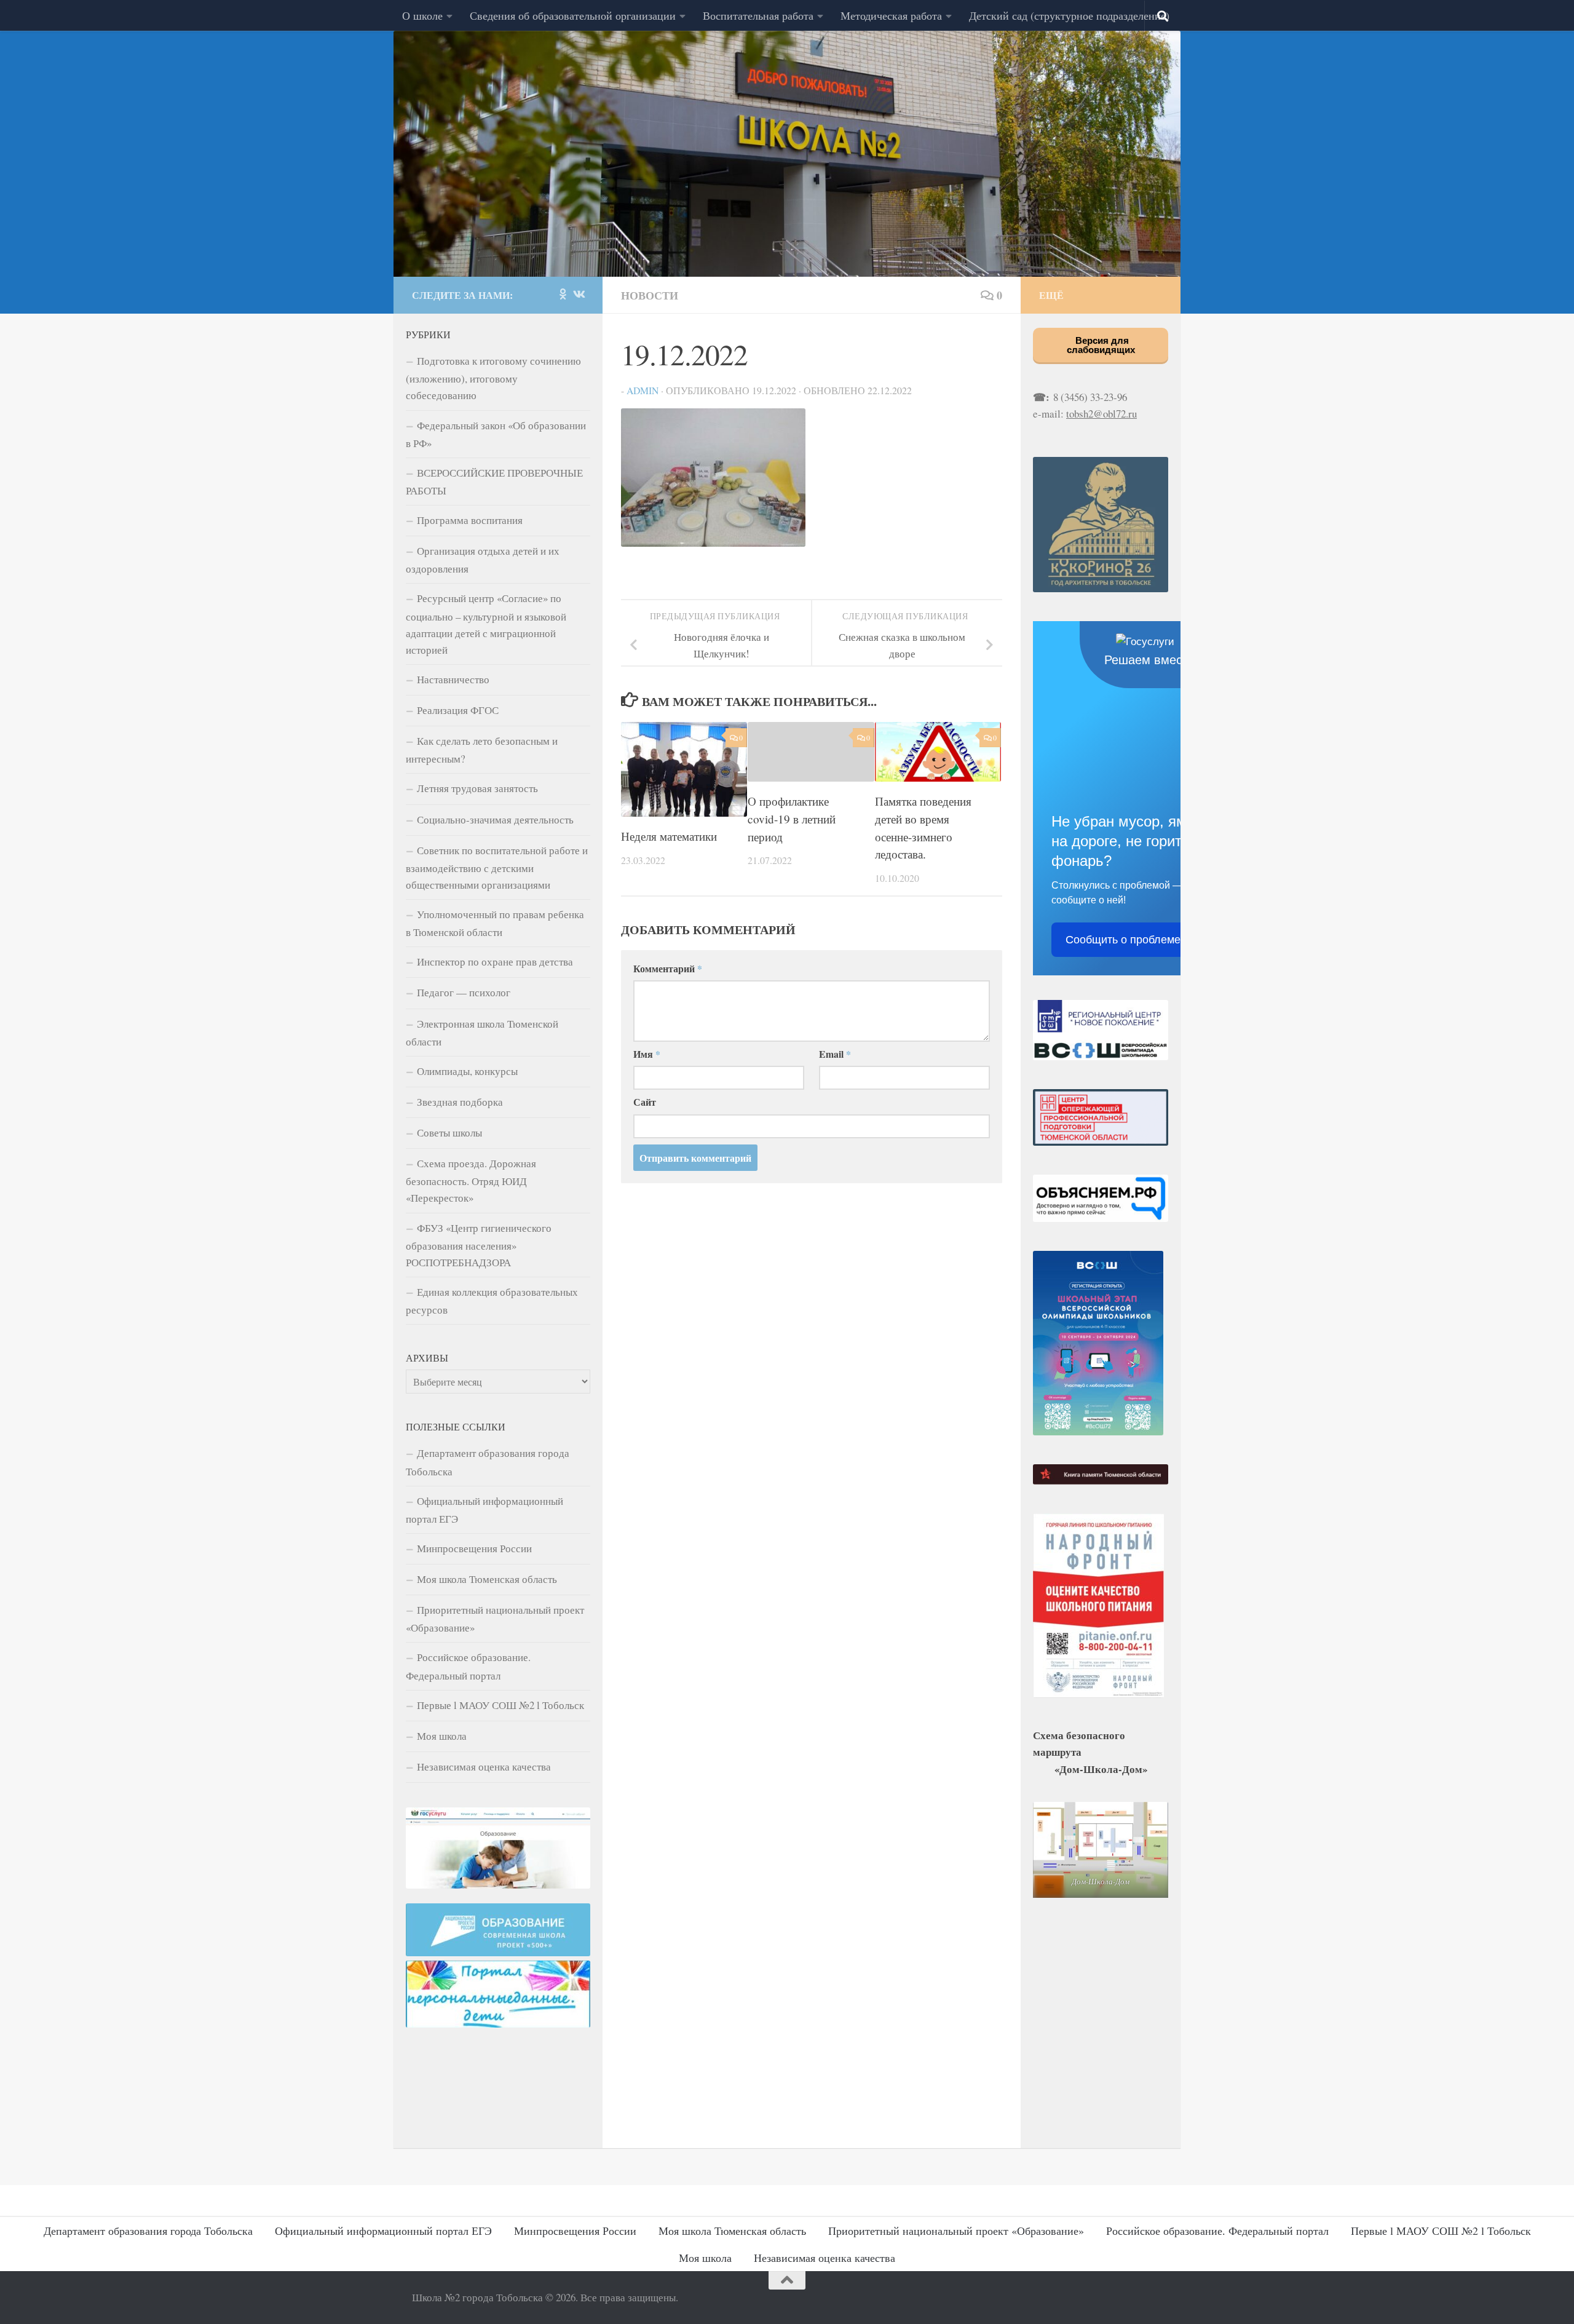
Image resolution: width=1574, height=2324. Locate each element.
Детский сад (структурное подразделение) (1069, 15)
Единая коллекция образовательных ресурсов (492, 1301)
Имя (647, 1054)
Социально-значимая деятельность (495, 819)
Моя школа (442, 1736)
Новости (650, 295)
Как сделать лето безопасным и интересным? (482, 750)
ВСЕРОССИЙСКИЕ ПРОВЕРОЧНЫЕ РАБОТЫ (494, 482)
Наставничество (453, 679)
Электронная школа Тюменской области (482, 1033)
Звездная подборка (460, 1102)
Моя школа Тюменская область (487, 1579)
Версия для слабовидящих (1101, 345)
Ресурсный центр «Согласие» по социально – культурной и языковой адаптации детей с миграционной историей (486, 624)
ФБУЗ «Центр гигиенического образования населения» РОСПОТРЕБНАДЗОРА (479, 1245)
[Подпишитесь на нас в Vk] (579, 294)
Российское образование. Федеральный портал (468, 1666)
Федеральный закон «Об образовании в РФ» (496, 434)
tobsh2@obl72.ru (1101, 414)
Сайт (645, 1102)
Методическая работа (891, 15)
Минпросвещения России (474, 1548)
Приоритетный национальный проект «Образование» (495, 1619)
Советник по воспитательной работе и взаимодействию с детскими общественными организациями (497, 867)
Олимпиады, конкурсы (467, 1071)
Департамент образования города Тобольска (488, 1462)
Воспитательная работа (758, 15)
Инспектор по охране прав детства (495, 962)
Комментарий (668, 968)
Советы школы (449, 1132)
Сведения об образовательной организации (573, 15)
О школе (422, 15)
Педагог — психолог (464, 992)
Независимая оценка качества (484, 1767)
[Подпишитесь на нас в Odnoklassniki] (563, 294)
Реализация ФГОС (458, 710)
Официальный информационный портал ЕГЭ (484, 1510)
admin (643, 390)
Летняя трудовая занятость (477, 788)
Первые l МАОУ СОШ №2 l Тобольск (500, 1705)
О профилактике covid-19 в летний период (792, 819)
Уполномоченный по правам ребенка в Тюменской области (495, 923)
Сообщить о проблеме (1123, 940)
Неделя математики (669, 836)
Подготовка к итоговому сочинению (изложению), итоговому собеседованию (493, 378)
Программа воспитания (470, 520)
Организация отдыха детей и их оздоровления (483, 560)
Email (835, 1054)
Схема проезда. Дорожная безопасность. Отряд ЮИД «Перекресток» (471, 1180)
